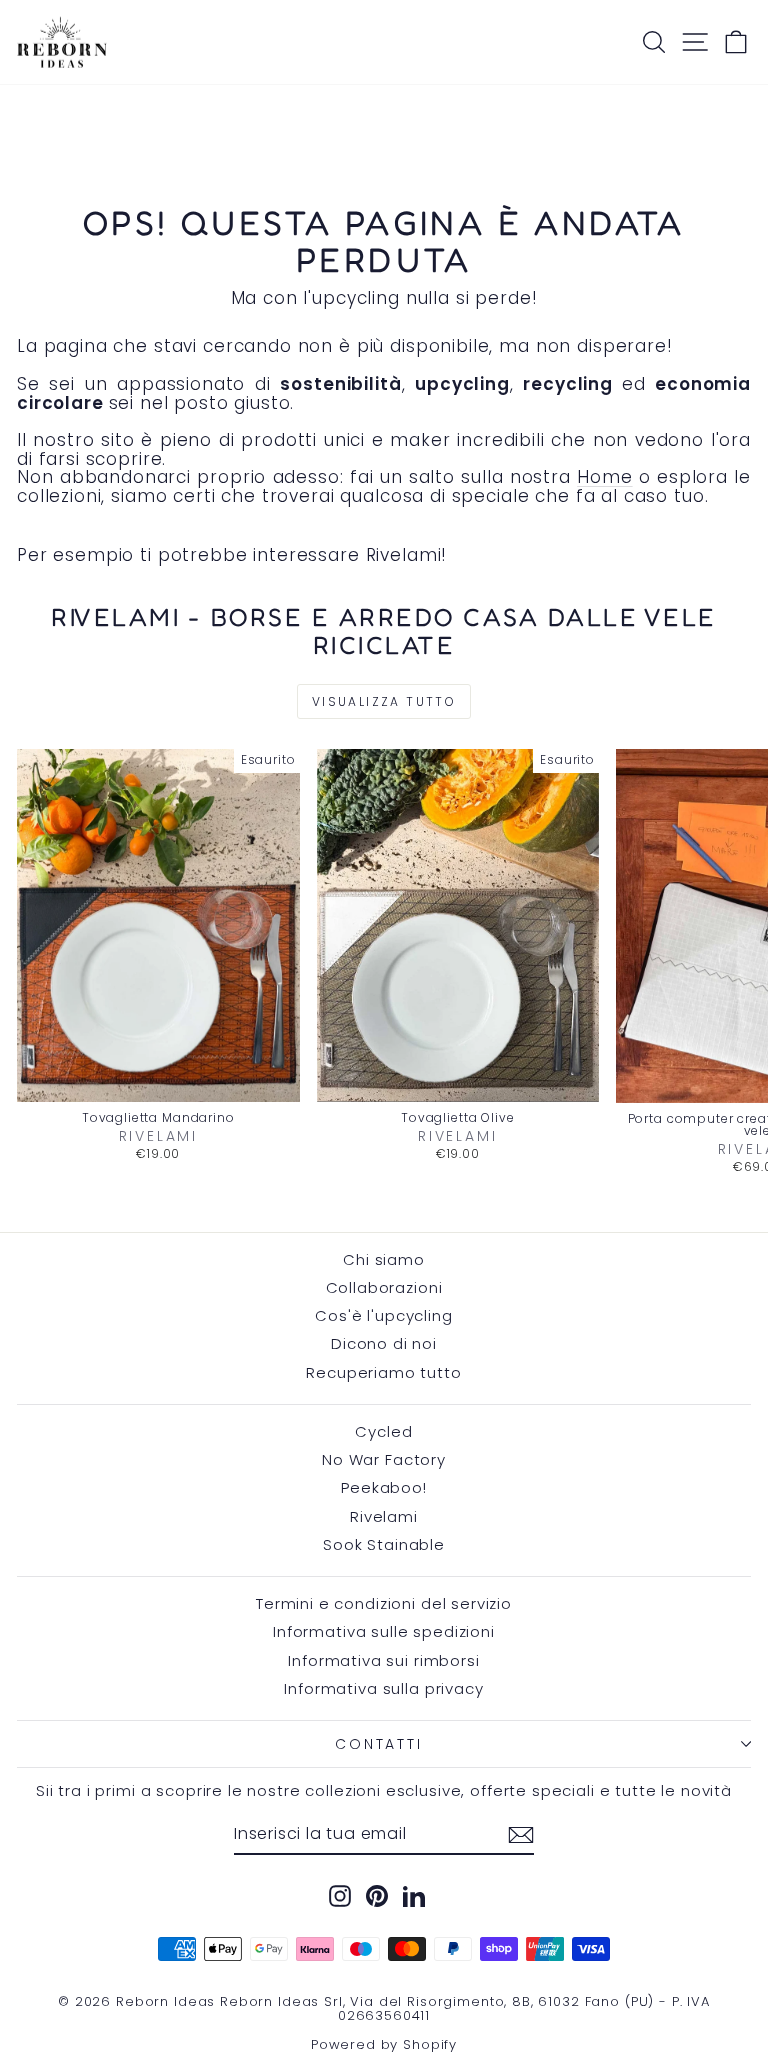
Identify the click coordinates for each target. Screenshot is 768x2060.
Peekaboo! (384, 1487)
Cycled (383, 1431)
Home (604, 477)
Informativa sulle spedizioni (384, 1631)
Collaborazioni (384, 1287)
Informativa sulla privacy (383, 1688)
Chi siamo (384, 1259)
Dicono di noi (384, 1343)
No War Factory (384, 1459)
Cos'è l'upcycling (383, 1315)
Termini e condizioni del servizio (384, 1603)
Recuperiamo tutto (383, 1372)
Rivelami (384, 1516)
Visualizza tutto (384, 701)
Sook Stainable (384, 1544)
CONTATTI (378, 1744)
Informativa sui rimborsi (383, 1660)
